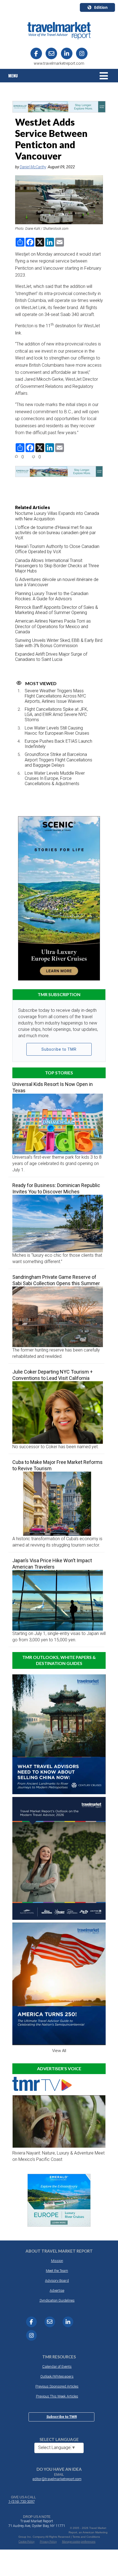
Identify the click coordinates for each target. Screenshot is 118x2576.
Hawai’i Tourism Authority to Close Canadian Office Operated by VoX (57, 549)
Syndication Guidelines (57, 2300)
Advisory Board (57, 2281)
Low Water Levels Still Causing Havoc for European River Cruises (57, 731)
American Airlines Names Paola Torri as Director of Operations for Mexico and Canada (53, 626)
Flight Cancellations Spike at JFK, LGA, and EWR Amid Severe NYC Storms (56, 714)
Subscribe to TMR (59, 1049)
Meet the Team (57, 2271)
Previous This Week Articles (57, 2396)
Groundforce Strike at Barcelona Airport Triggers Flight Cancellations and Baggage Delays (58, 760)
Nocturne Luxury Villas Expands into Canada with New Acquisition (57, 516)
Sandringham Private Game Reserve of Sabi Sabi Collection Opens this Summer (56, 1280)
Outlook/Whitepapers (57, 2376)
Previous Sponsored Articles (57, 2386)
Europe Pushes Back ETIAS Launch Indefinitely (58, 744)
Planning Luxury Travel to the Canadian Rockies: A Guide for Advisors (52, 596)
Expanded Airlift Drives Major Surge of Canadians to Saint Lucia (51, 657)
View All (59, 2051)
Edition (101, 7)
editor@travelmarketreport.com (57, 2479)
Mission (57, 2261)
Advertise (57, 2290)
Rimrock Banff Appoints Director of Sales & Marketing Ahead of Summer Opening (57, 610)
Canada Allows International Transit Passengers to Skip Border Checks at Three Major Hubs (57, 566)
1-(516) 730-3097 (21, 2501)
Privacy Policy (48, 2542)
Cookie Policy (27, 2542)
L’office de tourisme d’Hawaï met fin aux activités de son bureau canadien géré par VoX (55, 533)
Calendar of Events (57, 2366)
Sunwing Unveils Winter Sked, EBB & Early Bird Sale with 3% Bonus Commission (59, 643)
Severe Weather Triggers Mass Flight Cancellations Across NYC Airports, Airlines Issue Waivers (55, 696)
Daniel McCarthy (33, 167)
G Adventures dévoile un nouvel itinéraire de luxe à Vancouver (57, 582)
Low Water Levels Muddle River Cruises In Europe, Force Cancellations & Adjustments (55, 778)
